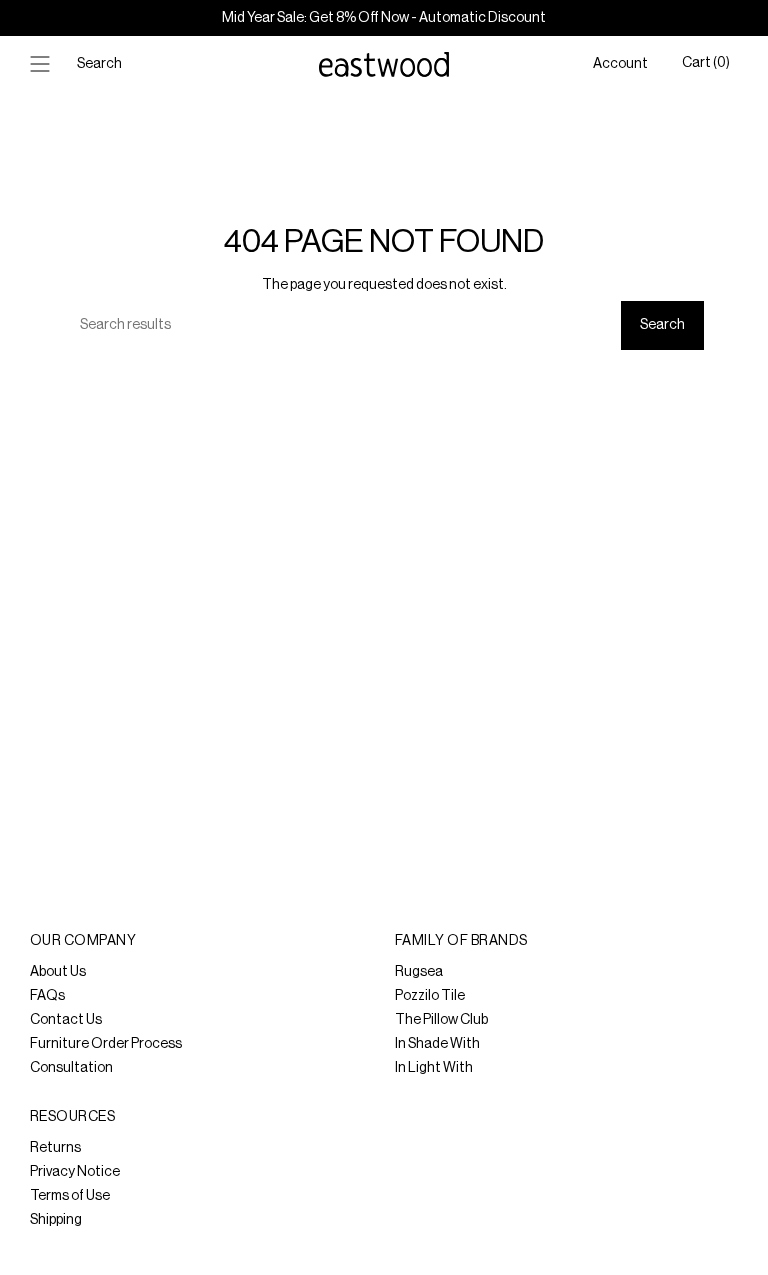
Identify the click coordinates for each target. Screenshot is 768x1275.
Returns (55, 1148)
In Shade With (437, 1044)
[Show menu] (40, 64)
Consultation (71, 1068)
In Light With (434, 1068)
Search (662, 325)
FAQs (47, 996)
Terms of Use (70, 1196)
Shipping (56, 1220)
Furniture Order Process (106, 1044)
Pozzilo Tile (430, 996)
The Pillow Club (441, 1020)
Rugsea (419, 972)
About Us (58, 972)
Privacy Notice (75, 1172)
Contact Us (66, 1020)
